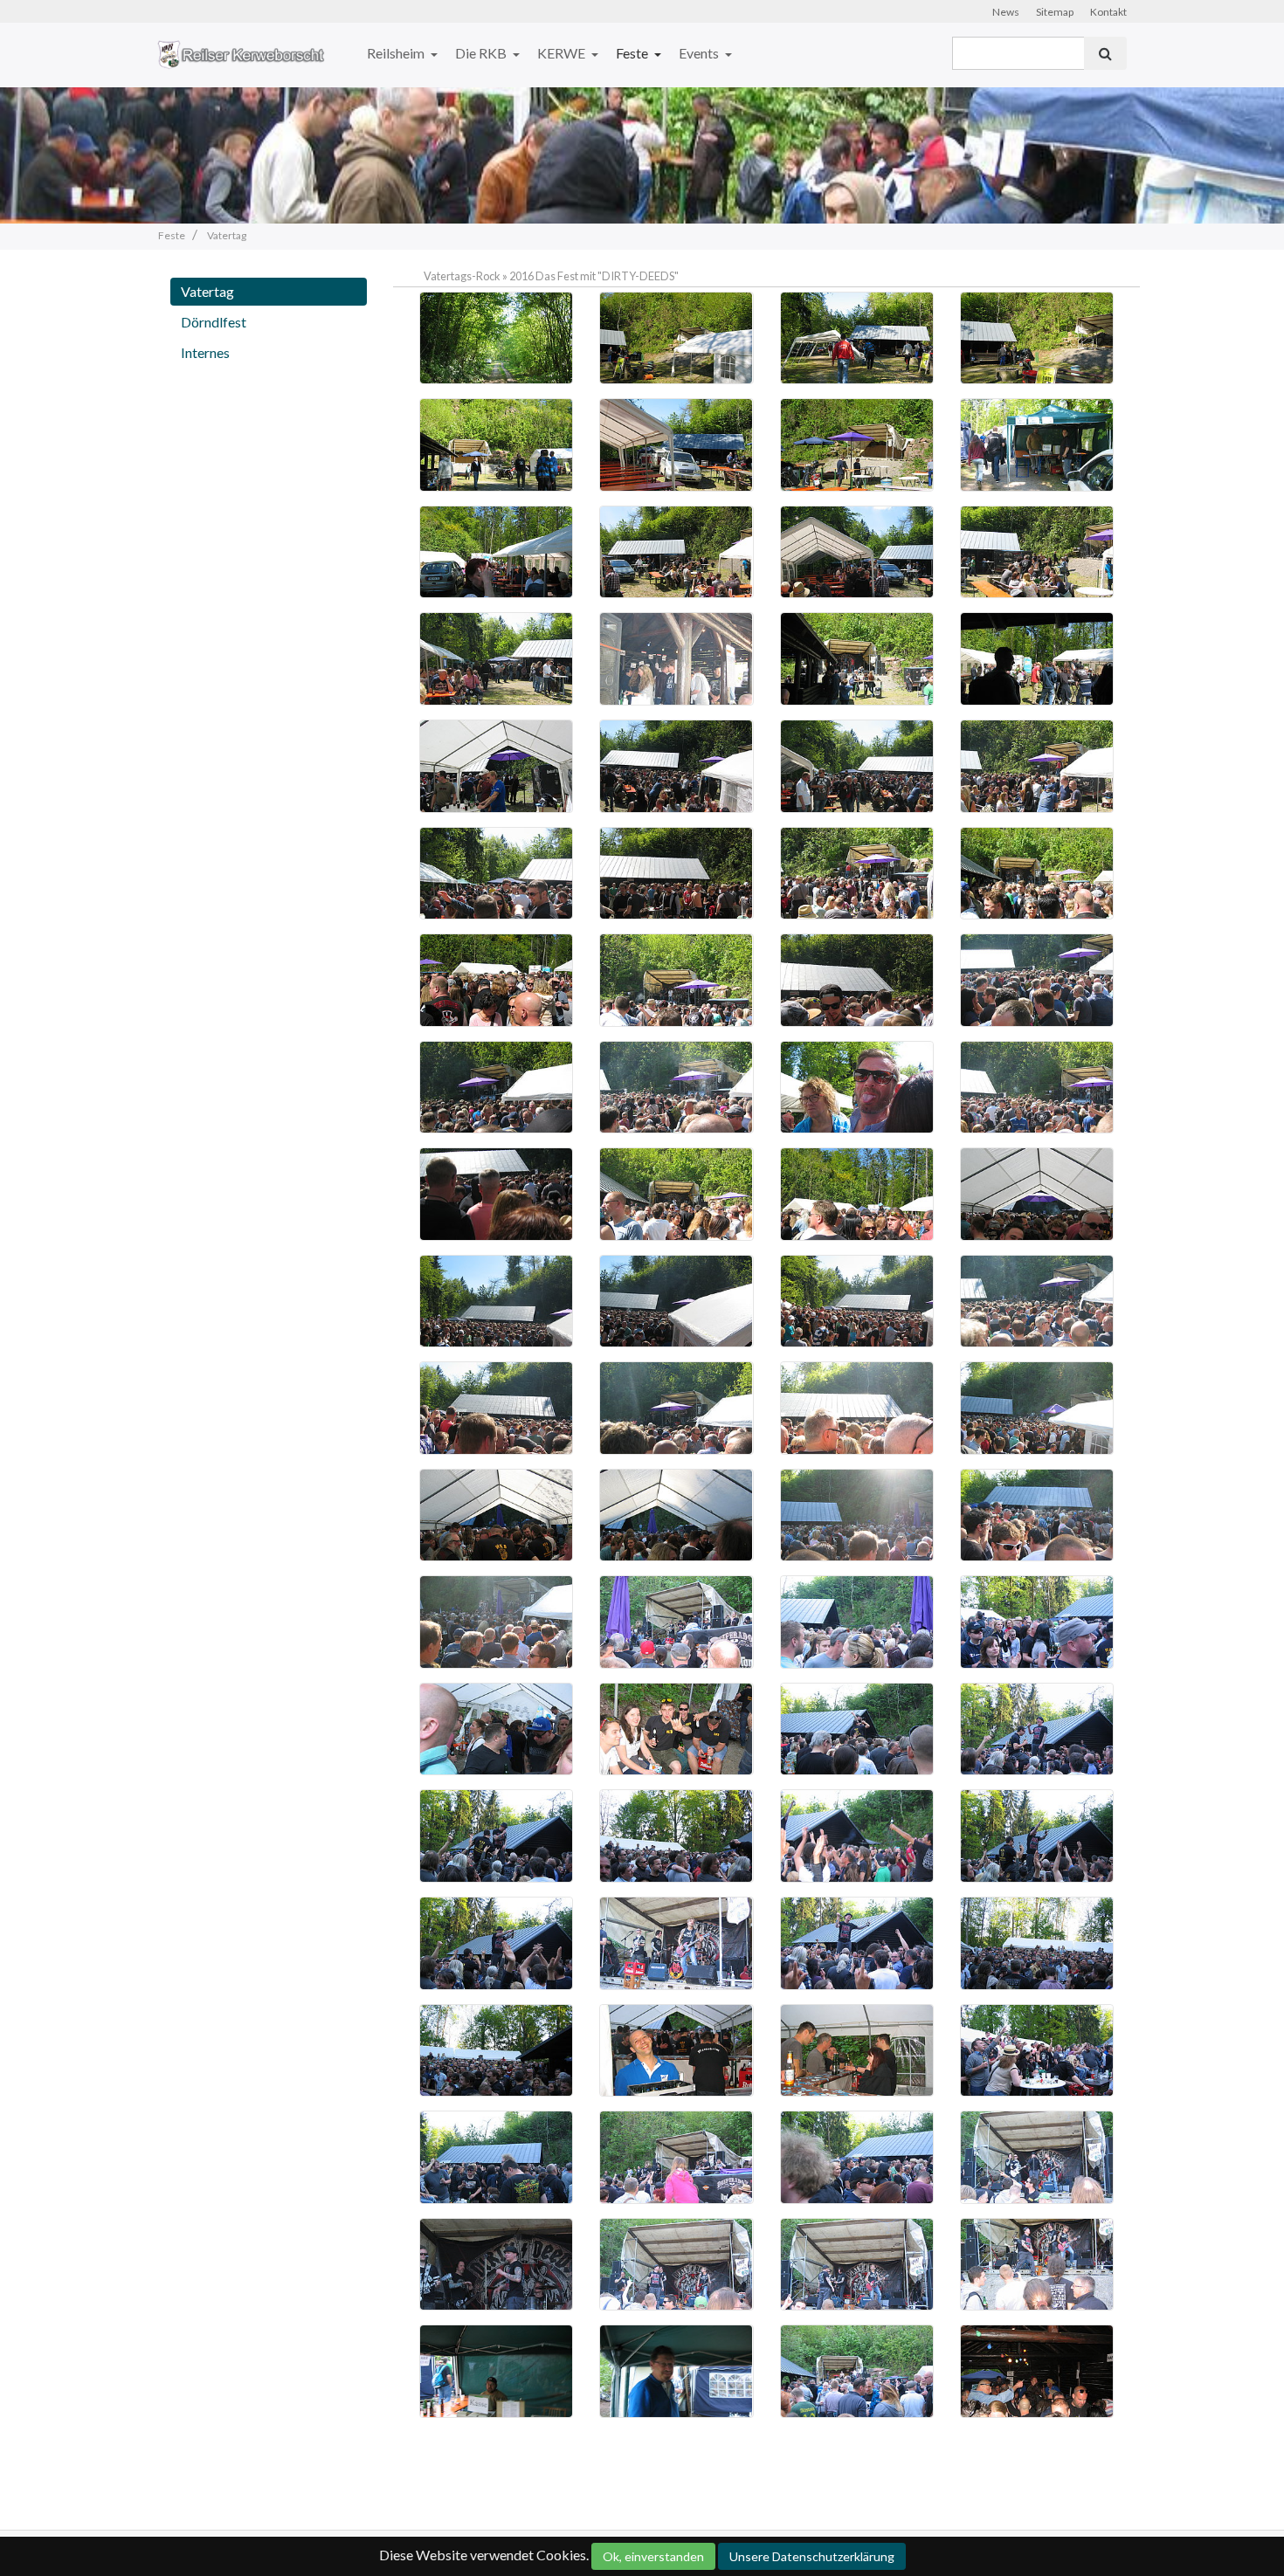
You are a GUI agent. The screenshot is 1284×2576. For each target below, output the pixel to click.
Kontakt (1108, 12)
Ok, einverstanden (653, 2556)
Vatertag (207, 291)
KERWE (563, 53)
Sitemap (1055, 12)
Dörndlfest (214, 322)
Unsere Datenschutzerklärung (812, 2556)
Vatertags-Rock (462, 276)
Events (700, 53)
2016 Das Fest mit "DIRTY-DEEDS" (594, 276)
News (1006, 12)
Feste (633, 53)
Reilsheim (397, 53)
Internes (205, 352)
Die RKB (482, 53)
